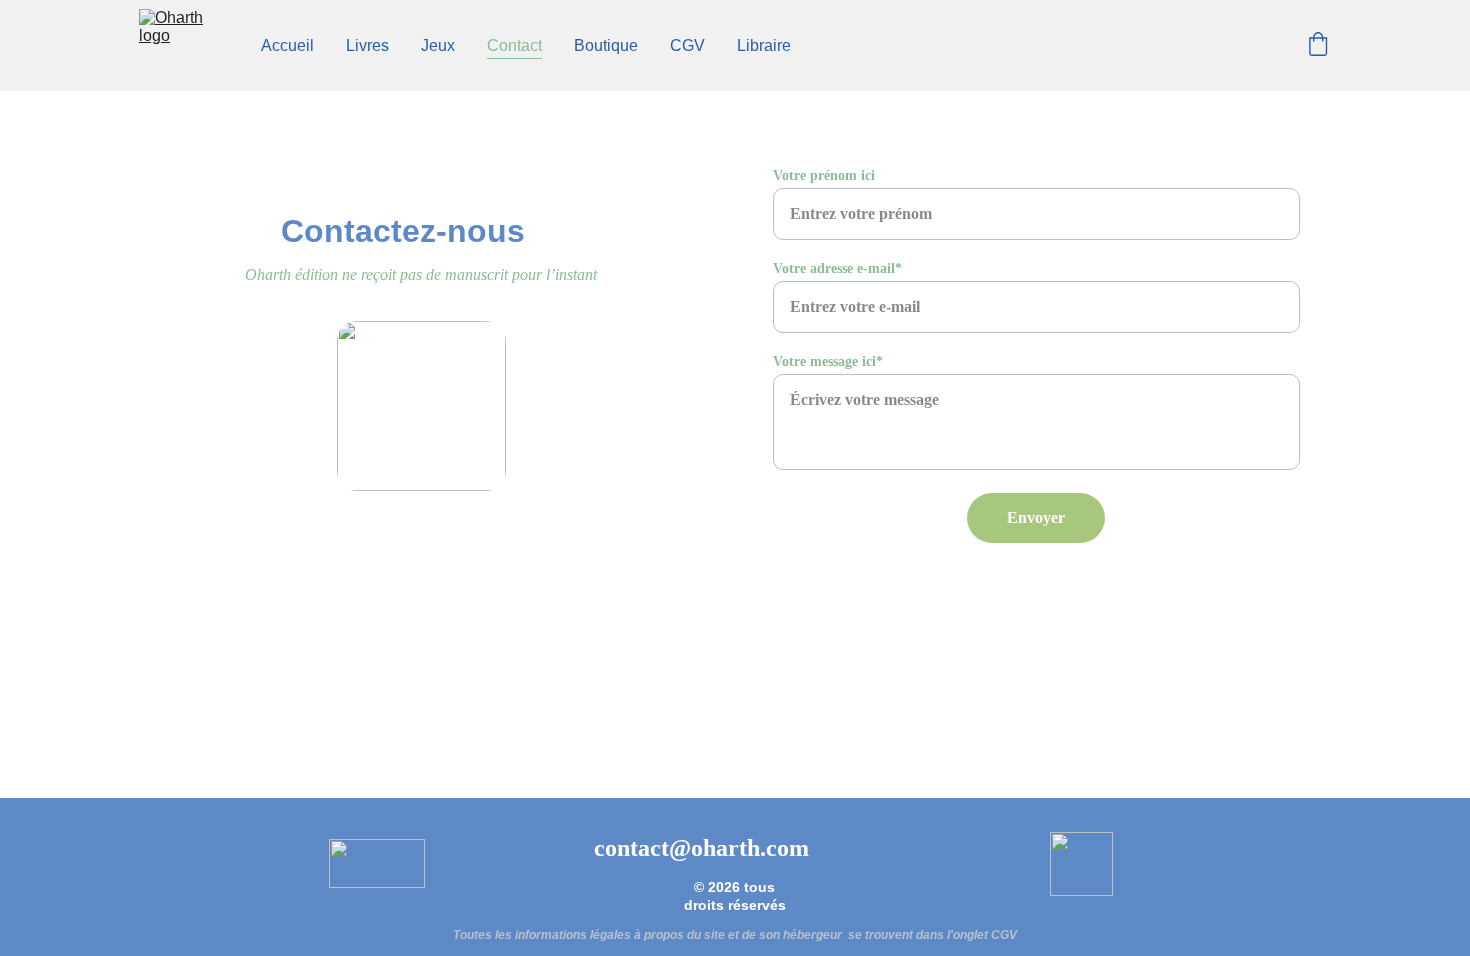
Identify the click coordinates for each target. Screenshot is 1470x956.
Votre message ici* (828, 361)
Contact (514, 45)
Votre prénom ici (824, 175)
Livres (367, 45)
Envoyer (1036, 517)
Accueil (287, 45)
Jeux (438, 45)
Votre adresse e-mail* (837, 268)
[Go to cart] (1318, 46)
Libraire (764, 45)
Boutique (606, 45)
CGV (687, 45)
